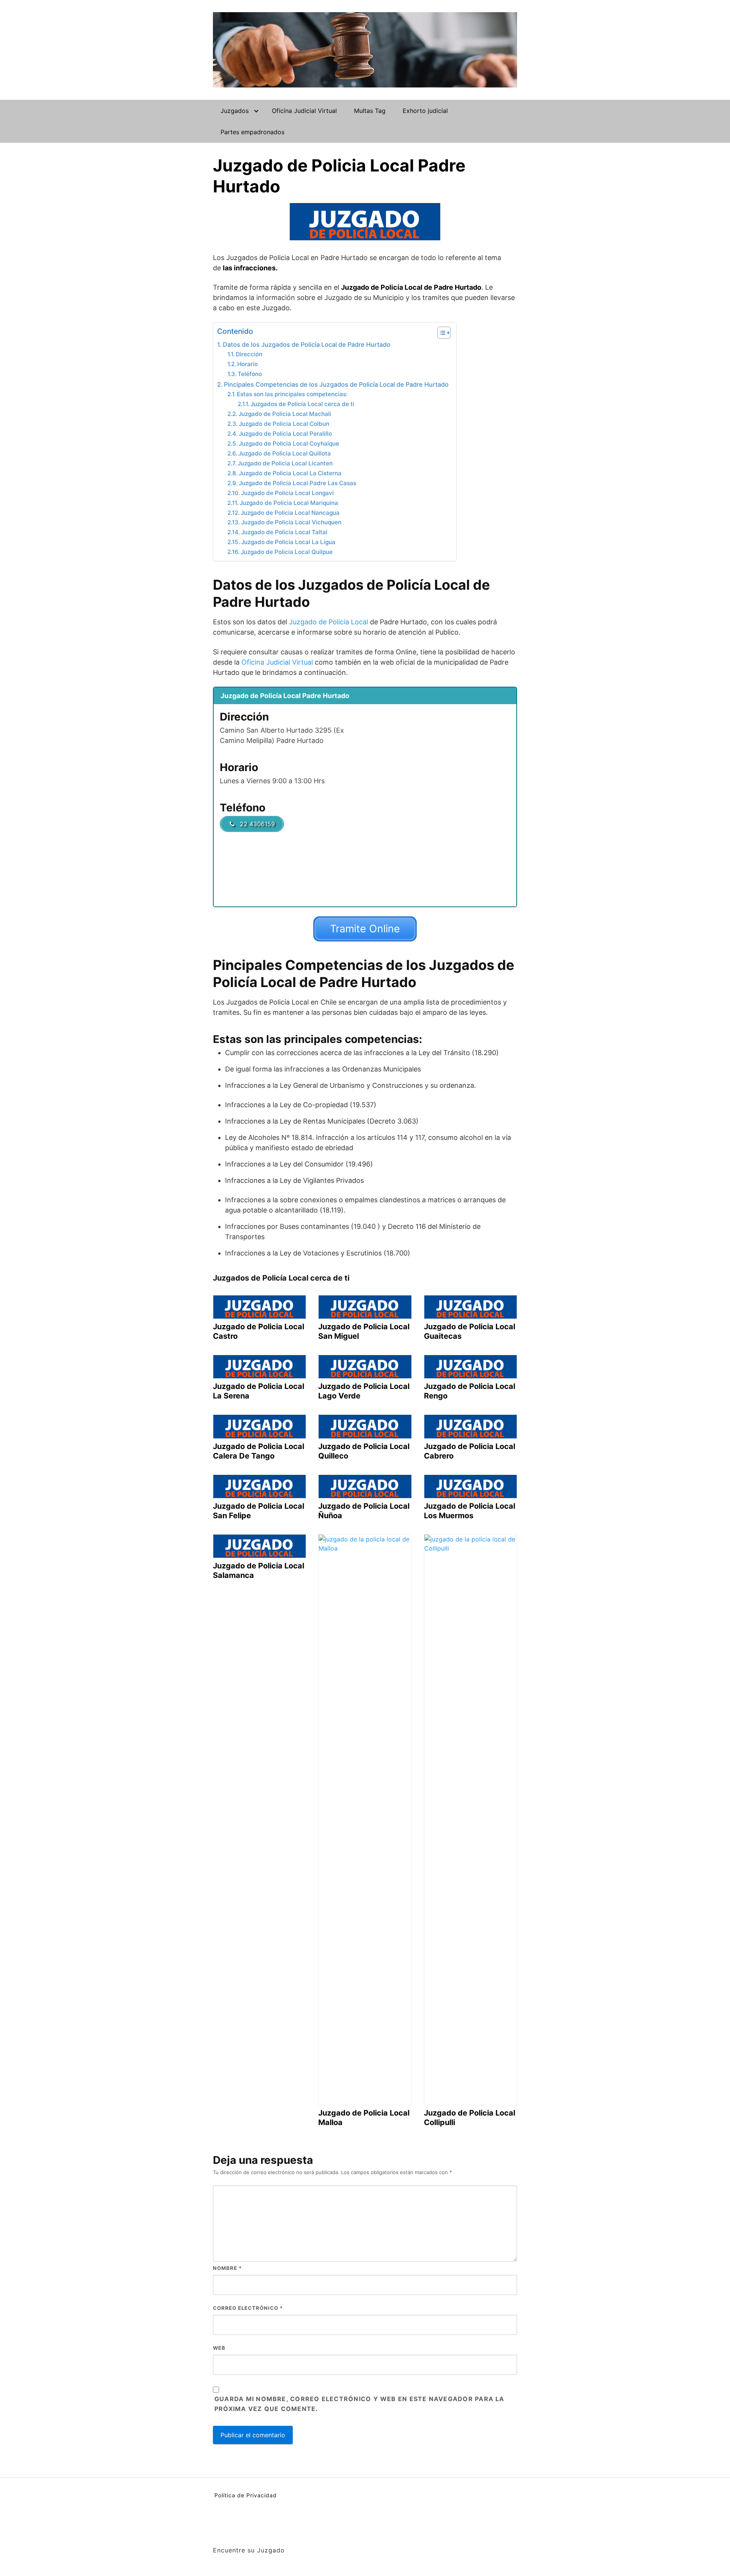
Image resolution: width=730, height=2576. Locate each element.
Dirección (249, 354)
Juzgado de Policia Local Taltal (284, 532)
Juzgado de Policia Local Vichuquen (291, 522)
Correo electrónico (248, 2308)
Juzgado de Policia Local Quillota (285, 453)
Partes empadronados (252, 132)
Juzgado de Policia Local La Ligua (288, 542)
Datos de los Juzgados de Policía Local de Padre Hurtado (307, 344)
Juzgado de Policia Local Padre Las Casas (298, 483)
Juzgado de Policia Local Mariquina (289, 503)
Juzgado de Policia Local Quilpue (287, 552)
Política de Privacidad (246, 2495)
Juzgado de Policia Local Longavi (287, 493)
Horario (248, 364)
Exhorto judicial (425, 111)
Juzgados (235, 111)
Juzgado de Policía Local (328, 622)
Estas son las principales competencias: (292, 394)
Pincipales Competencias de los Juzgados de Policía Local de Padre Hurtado (336, 384)
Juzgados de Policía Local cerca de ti (302, 404)
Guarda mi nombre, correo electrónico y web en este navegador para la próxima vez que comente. (359, 2404)
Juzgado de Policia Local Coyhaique (289, 444)
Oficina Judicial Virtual (304, 111)
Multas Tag (370, 111)
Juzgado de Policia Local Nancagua (290, 513)
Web (219, 2348)
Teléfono (250, 374)
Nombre (227, 2268)
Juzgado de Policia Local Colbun (284, 424)
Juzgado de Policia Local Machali (285, 414)
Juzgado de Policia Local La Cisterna (290, 473)
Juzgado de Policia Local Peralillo (285, 434)
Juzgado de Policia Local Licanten (285, 463)
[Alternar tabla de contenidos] (440, 333)
